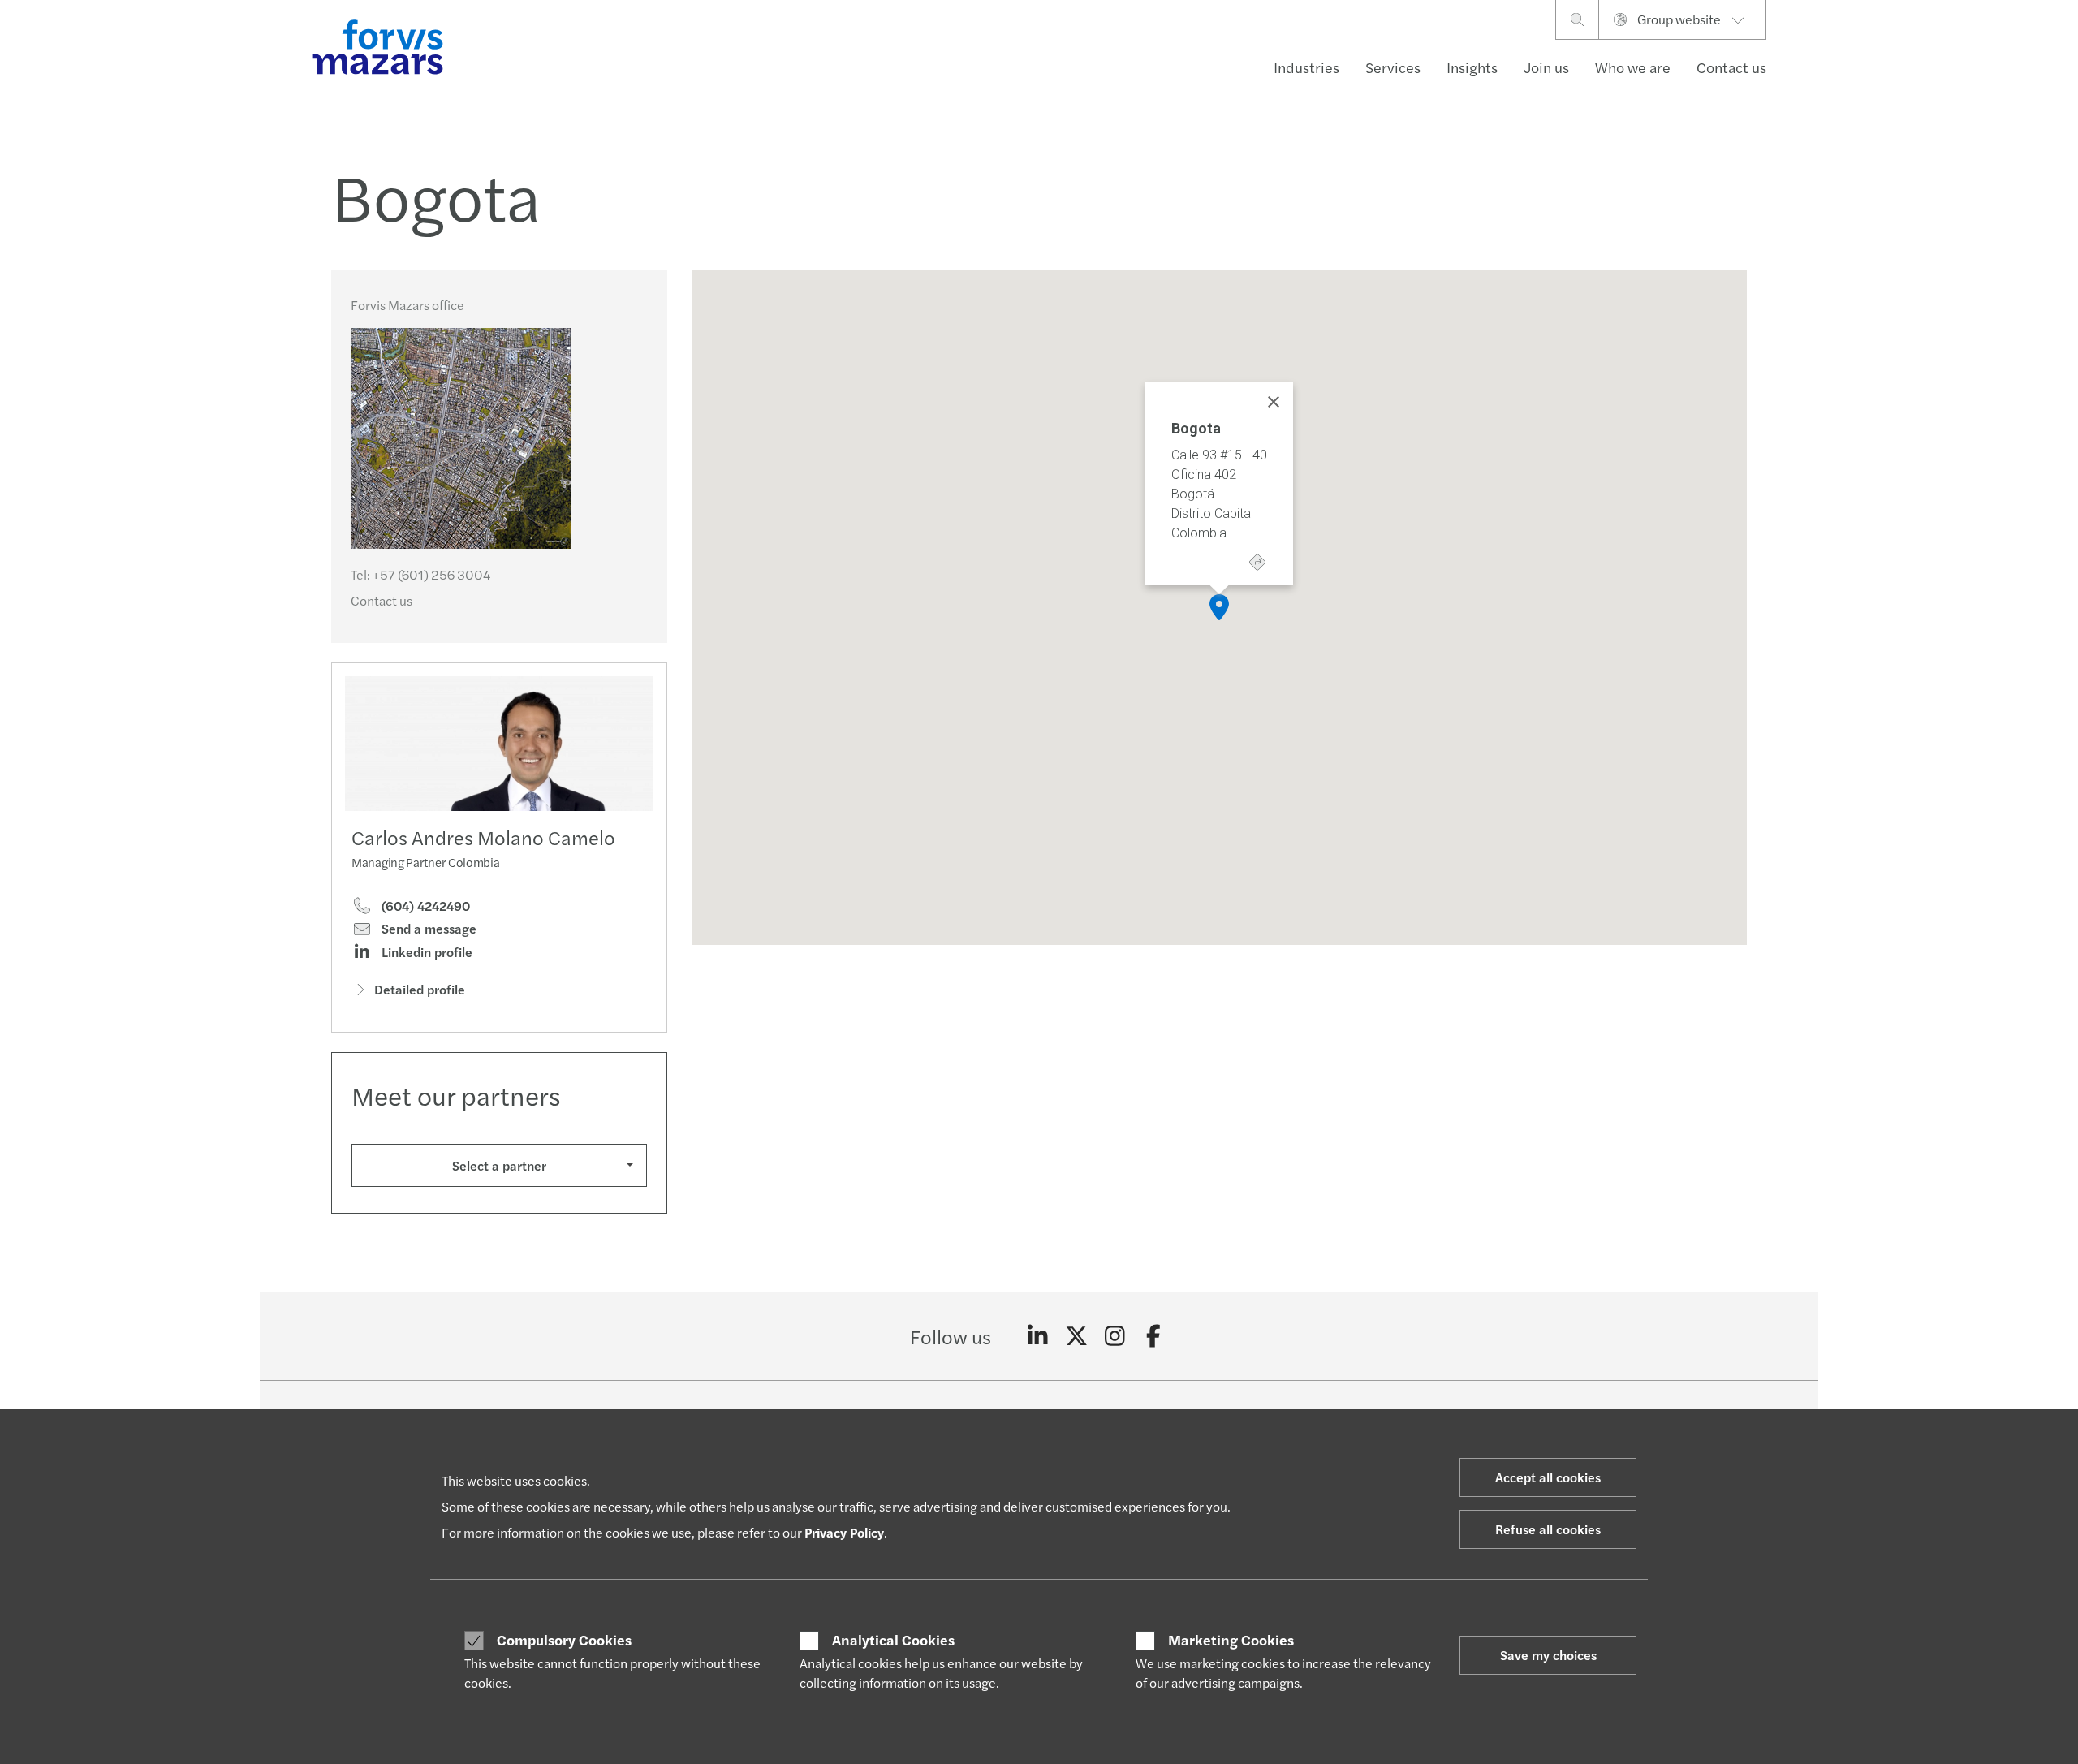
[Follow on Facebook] (1154, 1336)
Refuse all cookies (1548, 1529)
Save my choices (1548, 1655)
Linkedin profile (425, 952)
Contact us (1731, 67)
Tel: (420, 574)
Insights (1472, 67)
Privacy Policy (844, 1532)
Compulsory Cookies (564, 1640)
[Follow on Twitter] (1077, 1336)
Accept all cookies (1548, 1477)
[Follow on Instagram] (1115, 1336)
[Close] (1274, 402)
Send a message (427, 929)
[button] (1219, 607)
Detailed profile (420, 989)
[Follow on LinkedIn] (1038, 1336)
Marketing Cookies (1231, 1640)
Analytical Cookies (893, 1640)
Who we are (1633, 67)
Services (1393, 67)
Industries (1306, 67)
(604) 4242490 (424, 906)
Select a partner (499, 1165)
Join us (1546, 67)
